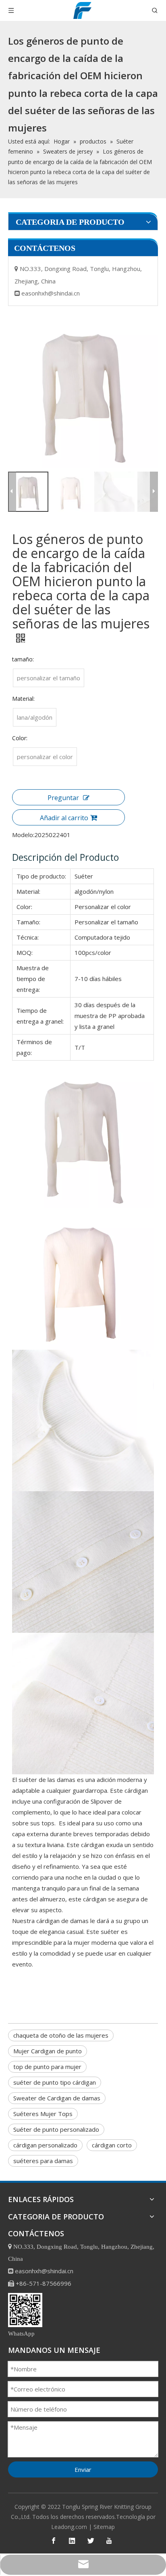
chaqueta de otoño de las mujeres (61, 2035)
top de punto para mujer (47, 2067)
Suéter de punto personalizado (56, 2129)
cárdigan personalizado (45, 2145)
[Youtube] (109, 2541)
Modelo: (23, 835)
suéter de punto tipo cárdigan (55, 2082)
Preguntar (63, 798)
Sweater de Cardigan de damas (57, 2098)
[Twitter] (91, 2541)
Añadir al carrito (64, 818)
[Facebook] (54, 2541)
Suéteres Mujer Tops (43, 2114)
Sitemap (104, 2527)
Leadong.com (69, 2527)
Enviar (83, 2469)
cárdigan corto (112, 2145)
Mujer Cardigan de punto (48, 2051)
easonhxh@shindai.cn (51, 293)
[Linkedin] (72, 2541)
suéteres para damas (43, 2161)
